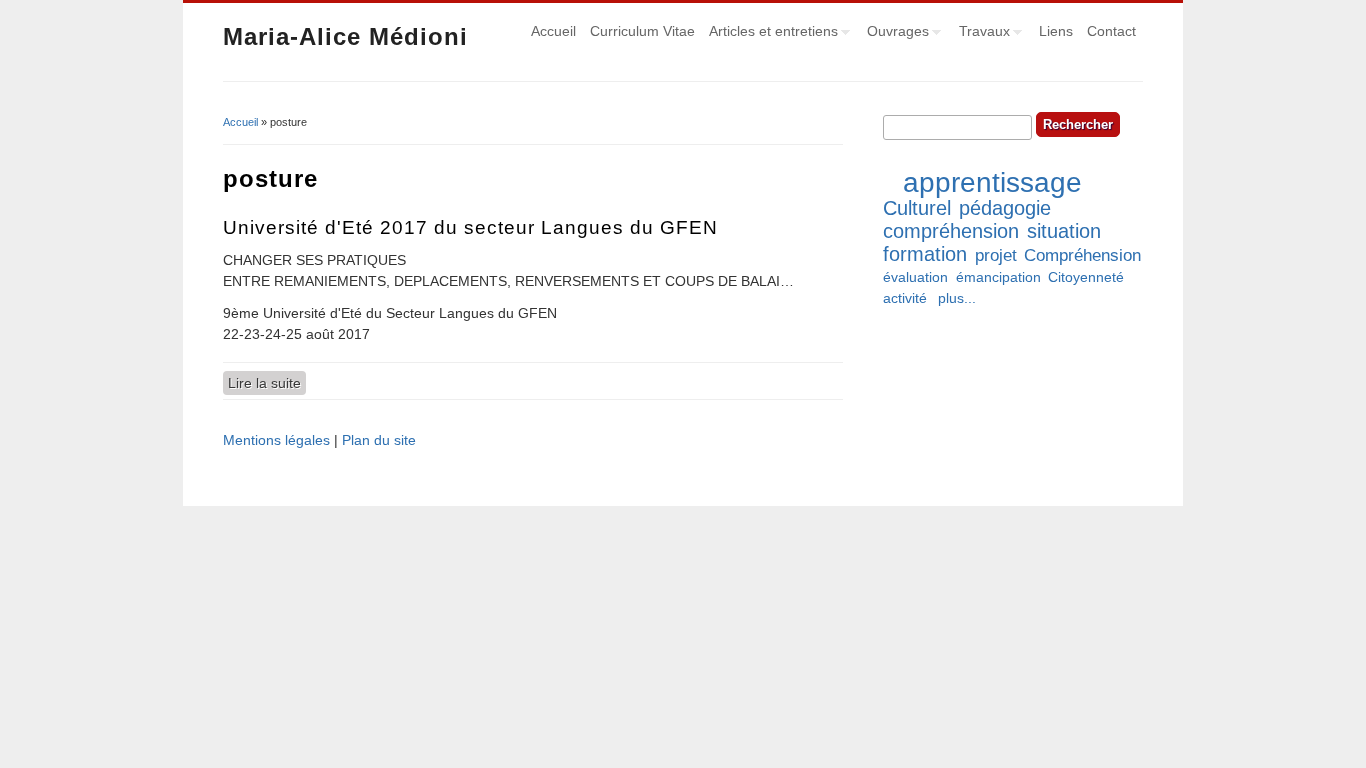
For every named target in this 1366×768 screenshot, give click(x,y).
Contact (1111, 31)
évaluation (915, 277)
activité (905, 298)
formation (925, 254)
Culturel (917, 208)
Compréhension (1082, 255)
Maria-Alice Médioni (345, 36)
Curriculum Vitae (642, 31)
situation (1064, 231)
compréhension (951, 231)
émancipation (998, 277)
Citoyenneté (1086, 277)
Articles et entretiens (770, 34)
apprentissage (992, 182)
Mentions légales (276, 440)
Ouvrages (894, 34)
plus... (957, 298)
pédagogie (1005, 208)
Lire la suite (267, 383)
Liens (1056, 31)
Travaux (981, 34)
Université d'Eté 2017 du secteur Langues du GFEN (470, 227)
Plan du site (379, 440)
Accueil (553, 31)
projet (996, 255)
